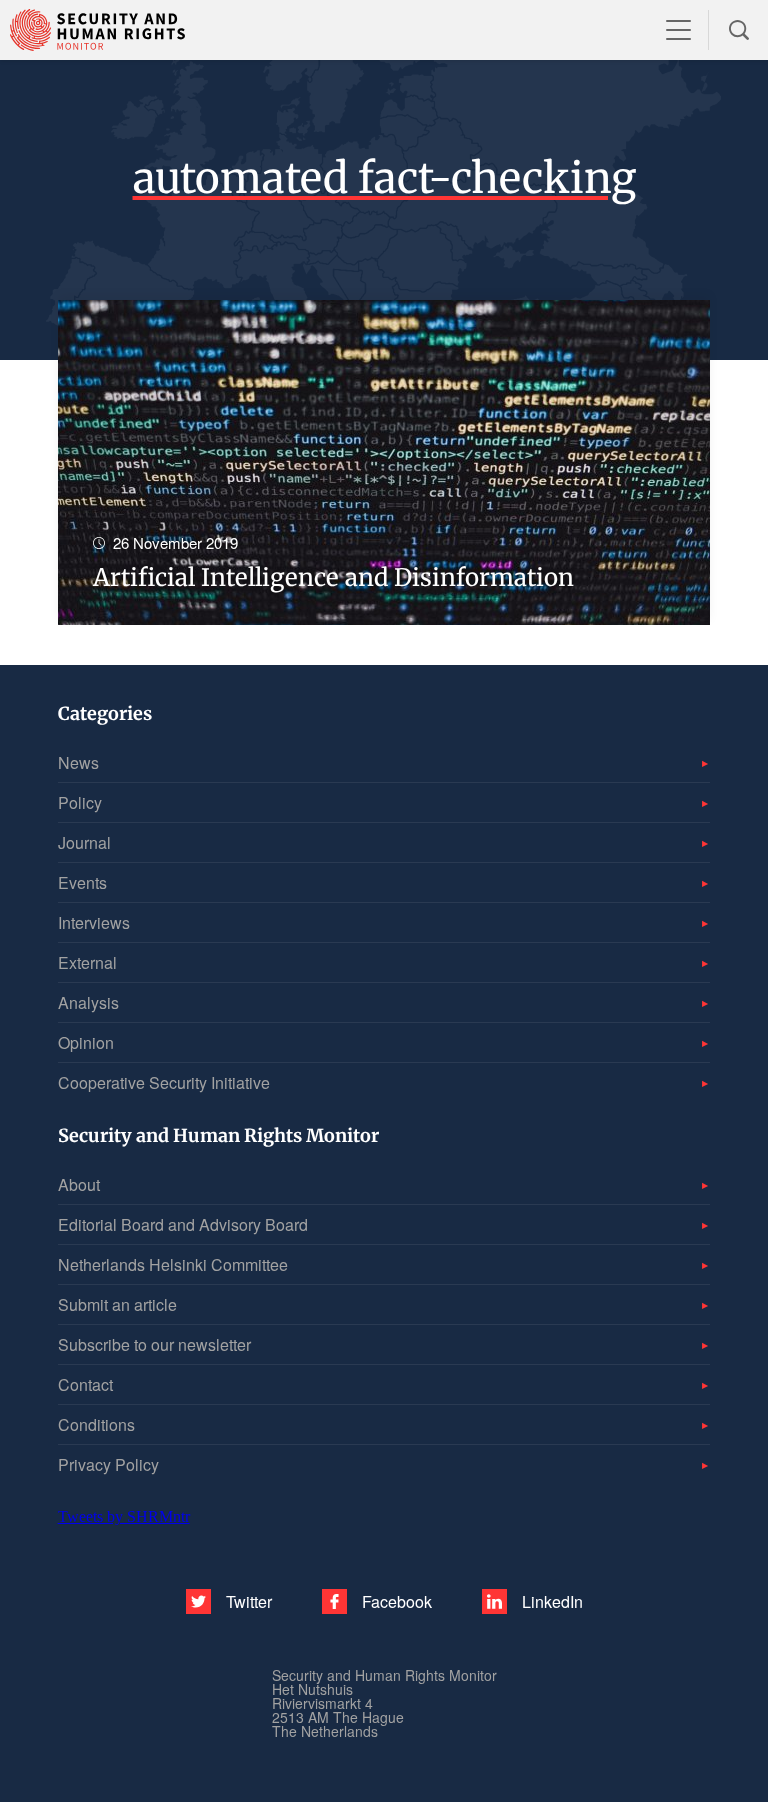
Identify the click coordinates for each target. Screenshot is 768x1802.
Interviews (94, 922)
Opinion (86, 1042)
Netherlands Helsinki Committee (173, 1264)
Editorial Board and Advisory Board (183, 1224)
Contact (85, 1384)
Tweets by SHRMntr (124, 1516)
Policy (80, 802)
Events (82, 882)
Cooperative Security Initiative (164, 1082)
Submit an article (117, 1304)
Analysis (88, 1002)
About (79, 1184)
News (78, 762)
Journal (84, 842)
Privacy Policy (108, 1464)
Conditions (96, 1424)
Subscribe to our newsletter (154, 1344)
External (87, 962)
